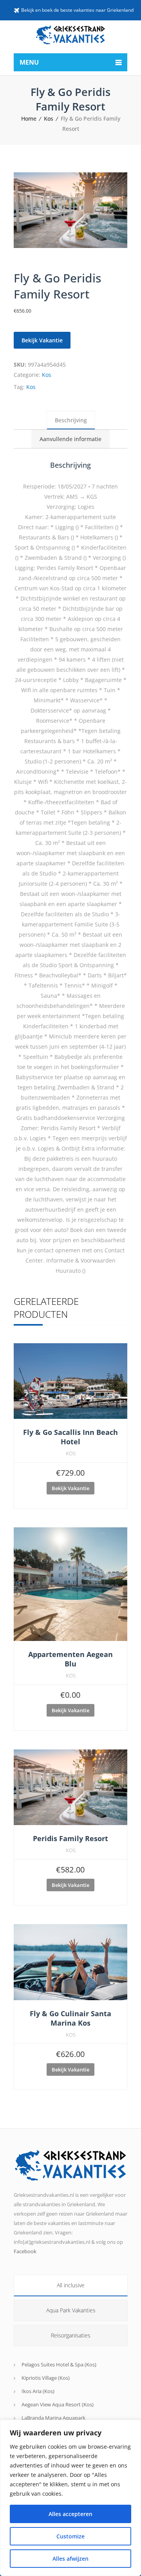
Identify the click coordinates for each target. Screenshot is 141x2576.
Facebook (25, 2251)
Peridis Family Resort (70, 1838)
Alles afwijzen (70, 2559)
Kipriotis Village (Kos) (46, 2378)
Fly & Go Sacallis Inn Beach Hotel (70, 1437)
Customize (70, 2536)
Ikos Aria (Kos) (38, 2391)
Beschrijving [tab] (71, 420)
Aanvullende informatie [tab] (70, 439)
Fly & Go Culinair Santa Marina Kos (70, 2018)
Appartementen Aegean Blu (70, 1659)
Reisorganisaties (71, 2335)
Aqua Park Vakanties (71, 2310)
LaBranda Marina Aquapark (53, 2418)
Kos (49, 118)
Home (29, 118)
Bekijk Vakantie (42, 340)
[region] (70, 2498)
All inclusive (71, 2285)
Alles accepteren (70, 2514)
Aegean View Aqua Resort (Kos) (58, 2404)
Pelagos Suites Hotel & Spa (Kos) (59, 2364)
